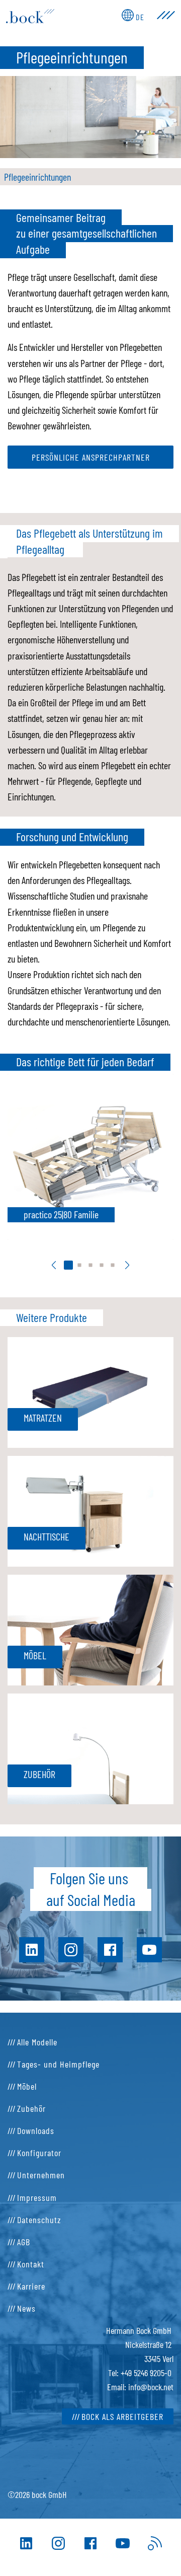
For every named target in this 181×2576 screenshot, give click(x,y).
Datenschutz (39, 2220)
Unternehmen (41, 2175)
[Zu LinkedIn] (26, 2543)
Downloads (36, 2130)
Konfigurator (39, 2153)
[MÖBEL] (90, 1629)
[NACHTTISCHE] (90, 1510)
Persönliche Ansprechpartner (91, 457)
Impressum (37, 2197)
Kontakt (31, 2264)
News (26, 2308)
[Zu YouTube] (123, 2543)
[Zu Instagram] (58, 2543)
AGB (24, 2242)
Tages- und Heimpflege (58, 2064)
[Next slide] (127, 1265)
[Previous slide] (54, 1265)
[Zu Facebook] (90, 2543)
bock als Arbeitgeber (122, 2416)
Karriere (31, 2286)
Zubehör (31, 2108)
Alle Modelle (37, 2042)
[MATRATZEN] (90, 1391)
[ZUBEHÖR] (90, 1747)
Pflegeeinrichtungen (37, 177)
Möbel (27, 2086)
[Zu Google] (155, 2543)
